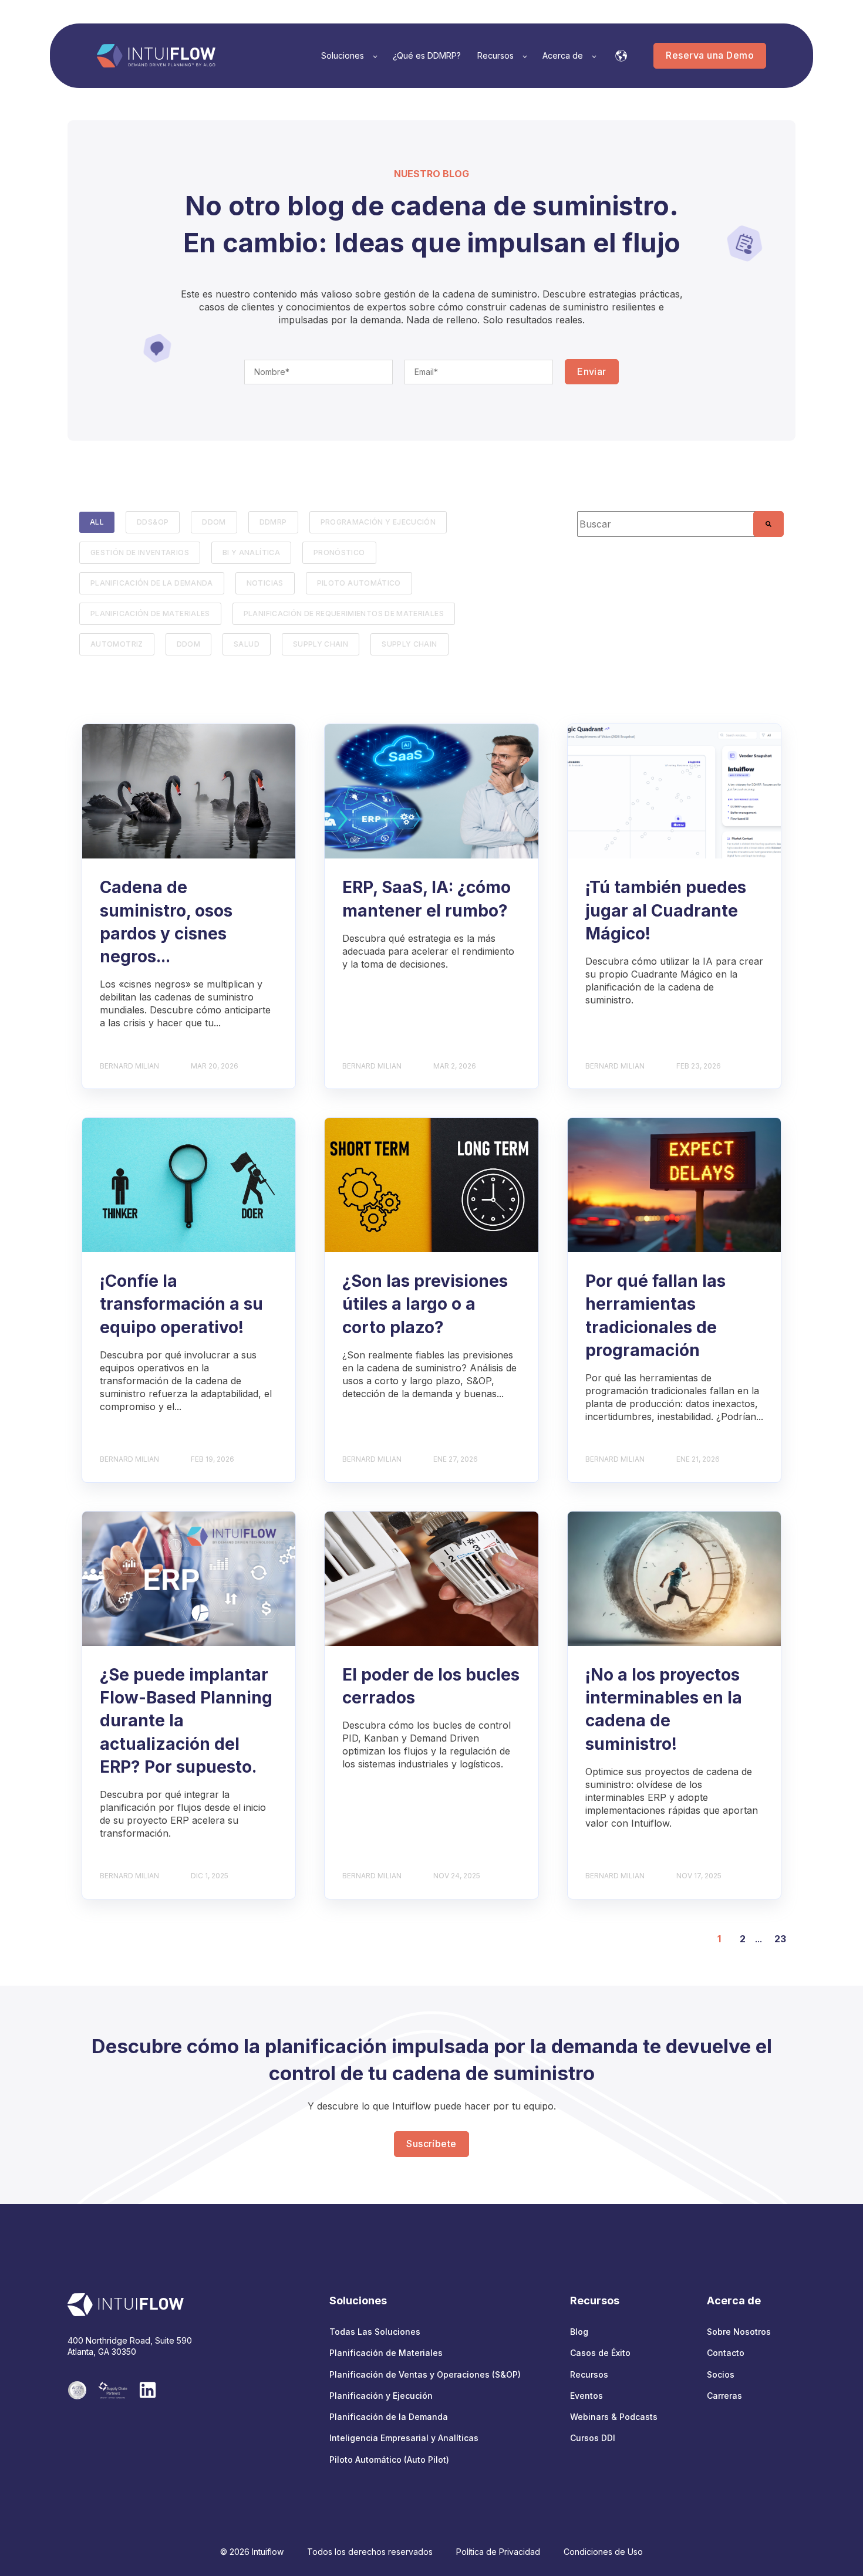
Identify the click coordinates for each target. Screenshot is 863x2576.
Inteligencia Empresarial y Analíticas (404, 2438)
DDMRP (273, 522)
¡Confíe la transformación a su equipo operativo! (181, 1304)
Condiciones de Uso (603, 2552)
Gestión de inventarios (140, 552)
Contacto (726, 2353)
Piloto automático (359, 583)
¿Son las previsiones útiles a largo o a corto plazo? (425, 1304)
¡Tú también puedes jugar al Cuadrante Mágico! (666, 910)
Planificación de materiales (150, 613)
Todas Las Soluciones (375, 2332)
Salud (247, 644)
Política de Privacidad (498, 2552)
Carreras (724, 2396)
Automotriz (117, 644)
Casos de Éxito (600, 2353)
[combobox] (674, 524)
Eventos (586, 2396)
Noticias (265, 583)
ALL (97, 522)
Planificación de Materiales (386, 2353)
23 (780, 1939)
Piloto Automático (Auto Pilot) (389, 2460)
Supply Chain (321, 644)
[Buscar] (768, 524)
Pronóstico (339, 552)
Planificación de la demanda (152, 583)
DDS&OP (153, 522)
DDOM (214, 522)
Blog (579, 2332)
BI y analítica (251, 552)
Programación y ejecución (378, 522)
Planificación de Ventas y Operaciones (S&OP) (425, 2374)
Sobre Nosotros (739, 2332)
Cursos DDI (593, 2438)
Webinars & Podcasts (614, 2417)
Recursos (589, 2374)
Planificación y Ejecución (381, 2396)
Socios (721, 2374)
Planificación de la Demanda (389, 2417)
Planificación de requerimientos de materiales (344, 613)
